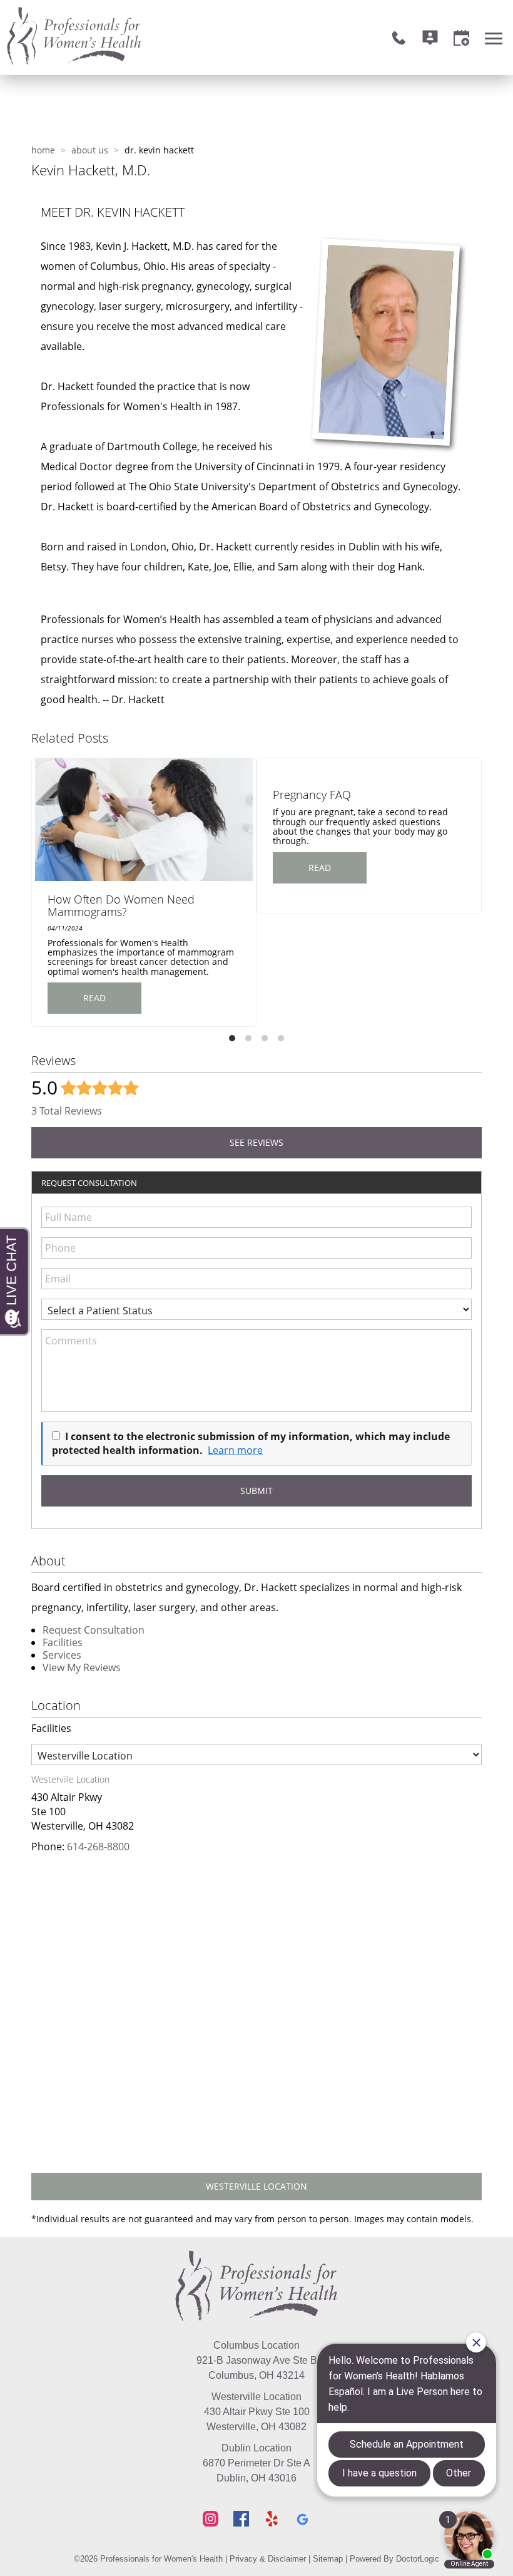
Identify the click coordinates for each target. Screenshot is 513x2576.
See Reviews (256, 1142)
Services (62, 1655)
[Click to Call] (399, 38)
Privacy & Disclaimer (268, 2559)
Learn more (235, 1450)
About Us (90, 150)
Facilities (63, 1642)
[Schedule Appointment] (461, 38)
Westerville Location (256, 2186)
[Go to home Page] (256, 2287)
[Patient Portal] (430, 38)
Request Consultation (94, 1630)
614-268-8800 (98, 1847)
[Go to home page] (131, 38)
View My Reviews (82, 1667)
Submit (256, 1491)
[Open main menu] (496, 38)
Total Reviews (67, 1111)
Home (43, 150)
